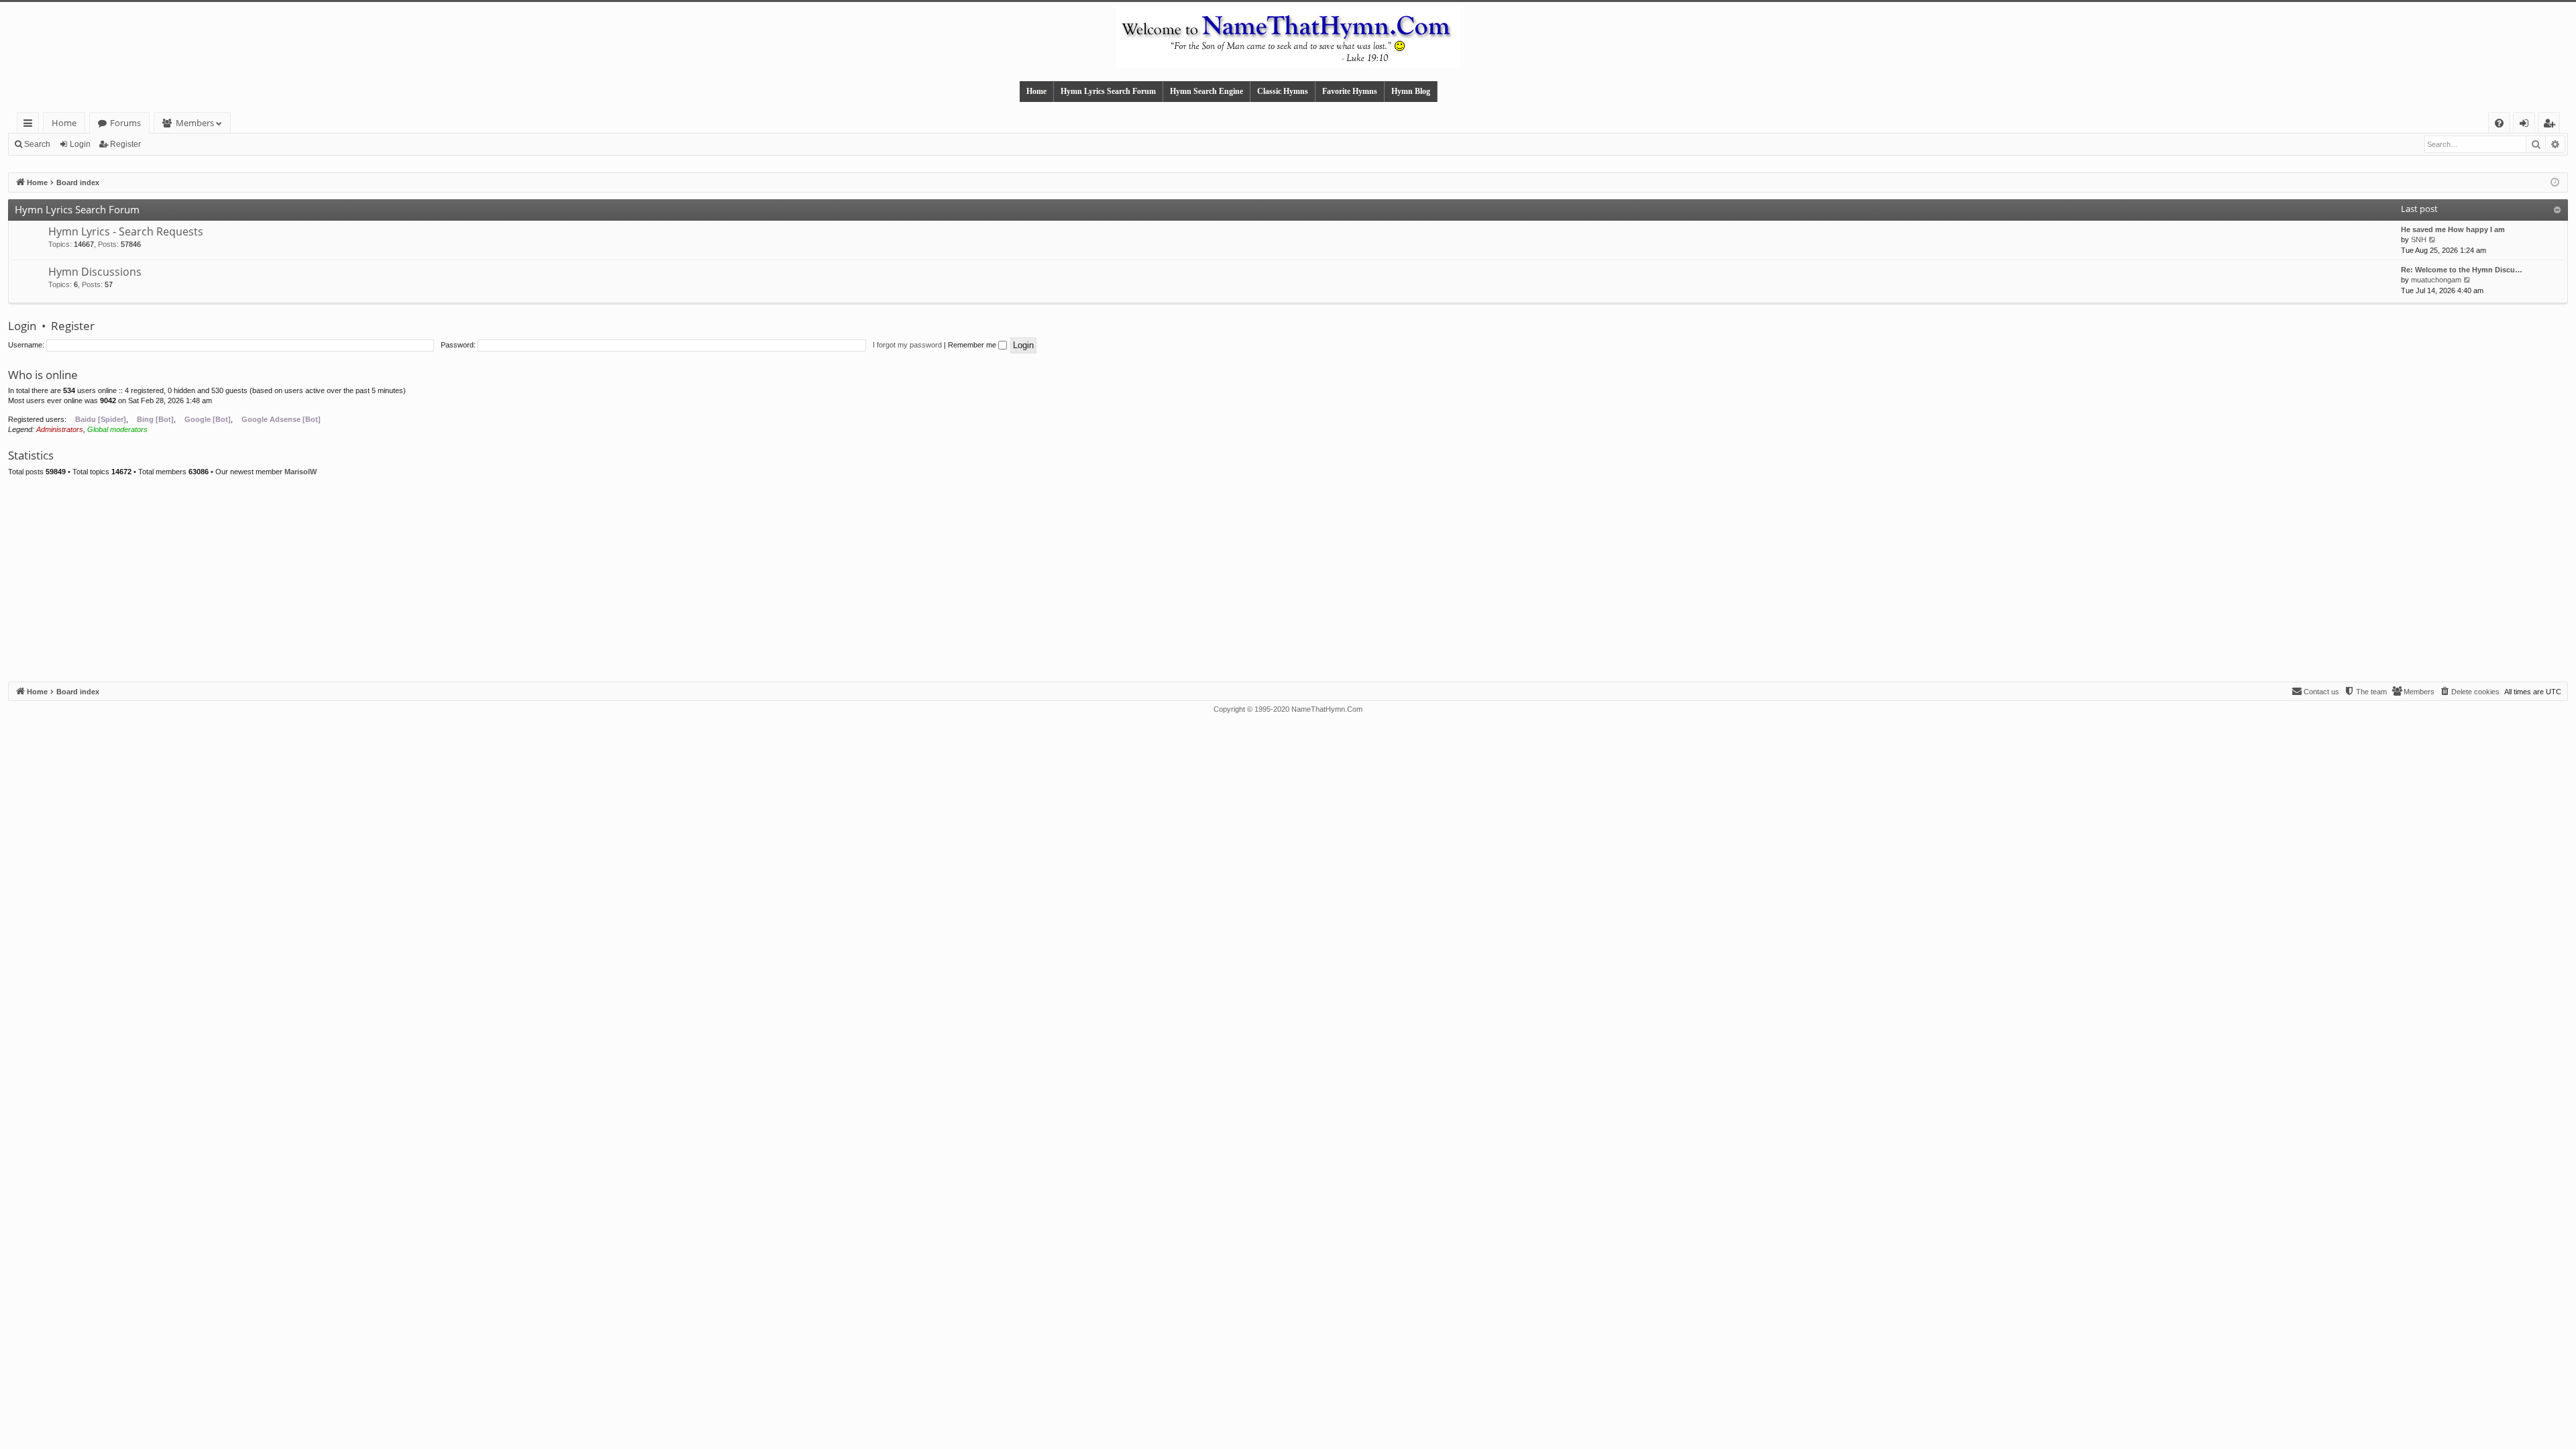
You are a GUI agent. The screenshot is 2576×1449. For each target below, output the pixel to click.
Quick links (31, 125)
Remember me (973, 345)
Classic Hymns (1283, 91)
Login (80, 144)
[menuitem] (2499, 123)
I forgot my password (907, 345)
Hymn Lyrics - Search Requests (126, 231)
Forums (125, 123)
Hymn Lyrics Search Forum (1108, 91)
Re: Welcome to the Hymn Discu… (2462, 270)
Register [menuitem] (2552, 125)
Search (37, 144)
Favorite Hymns (1350, 91)
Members (195, 123)
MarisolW (301, 472)
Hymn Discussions (95, 272)
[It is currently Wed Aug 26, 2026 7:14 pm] (2555, 183)
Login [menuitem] (2527, 125)
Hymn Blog (1411, 91)
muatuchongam (2436, 280)
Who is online (43, 375)
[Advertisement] (1288, 581)
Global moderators (117, 429)
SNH (2419, 239)
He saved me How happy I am (2453, 229)
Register (125, 144)
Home (1036, 91)
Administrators (60, 429)
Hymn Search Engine (1206, 91)
